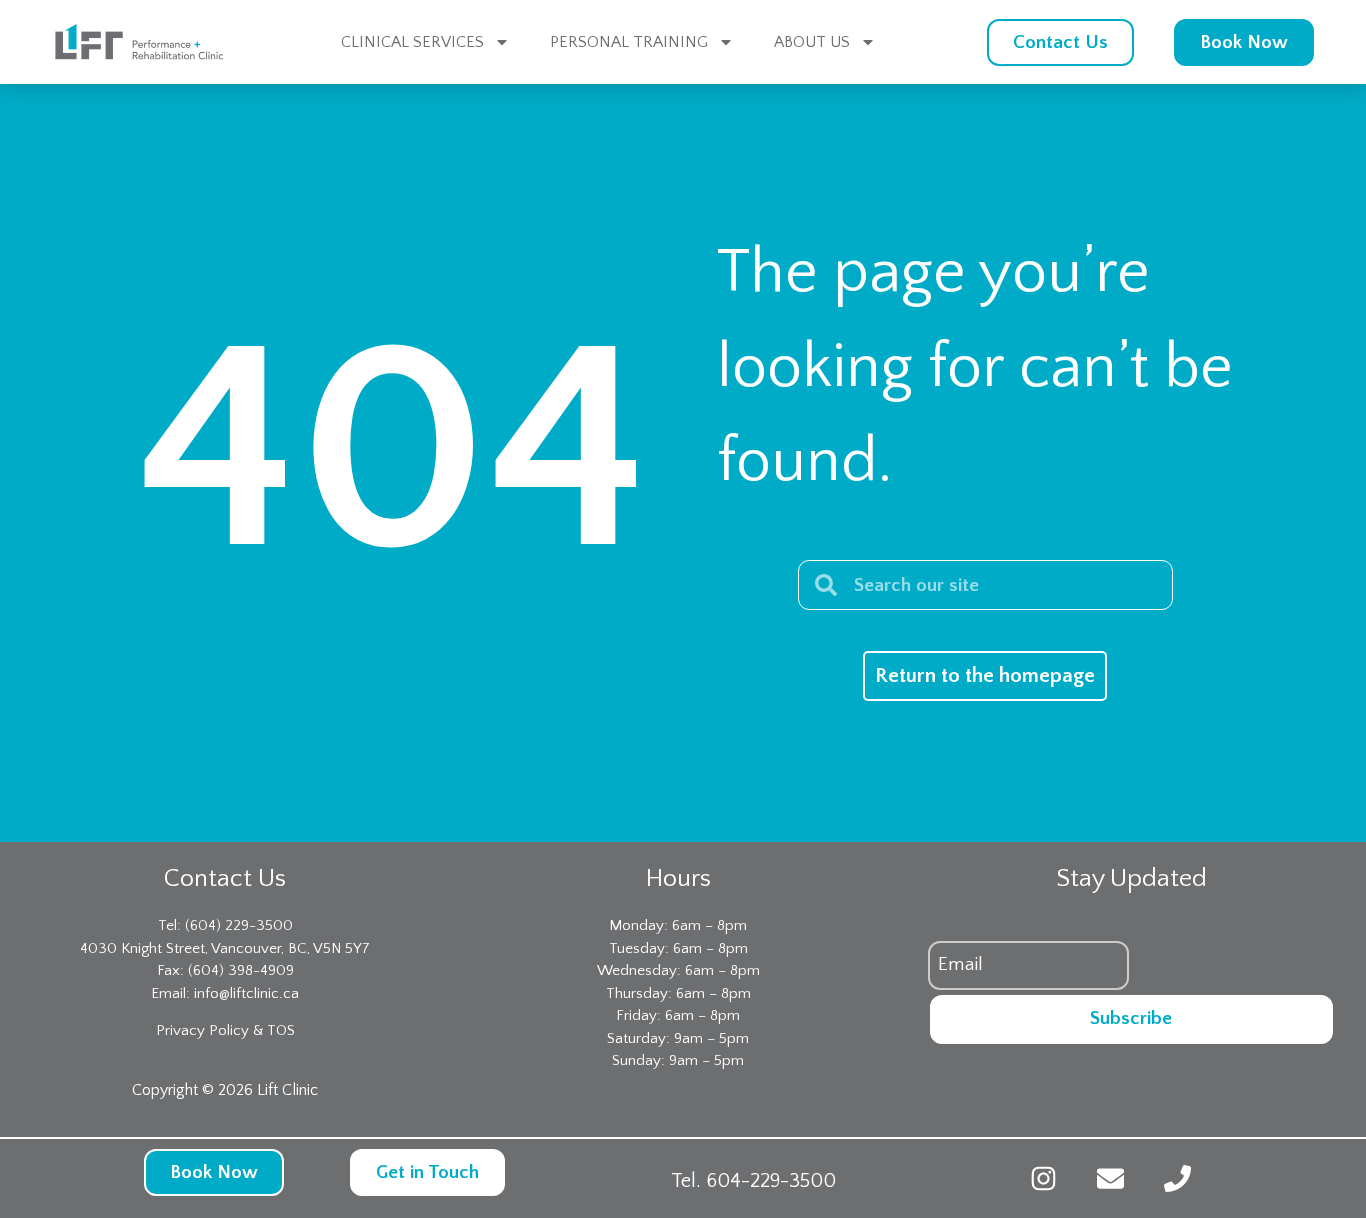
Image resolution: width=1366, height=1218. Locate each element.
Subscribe (1131, 1018)
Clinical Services (412, 42)
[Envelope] (1110, 1178)
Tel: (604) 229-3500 (225, 925)
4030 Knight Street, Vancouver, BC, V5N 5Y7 (225, 948)
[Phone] (1177, 1178)
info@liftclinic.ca (246, 993)
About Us (812, 42)
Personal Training (629, 42)
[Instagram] (1043, 1178)
